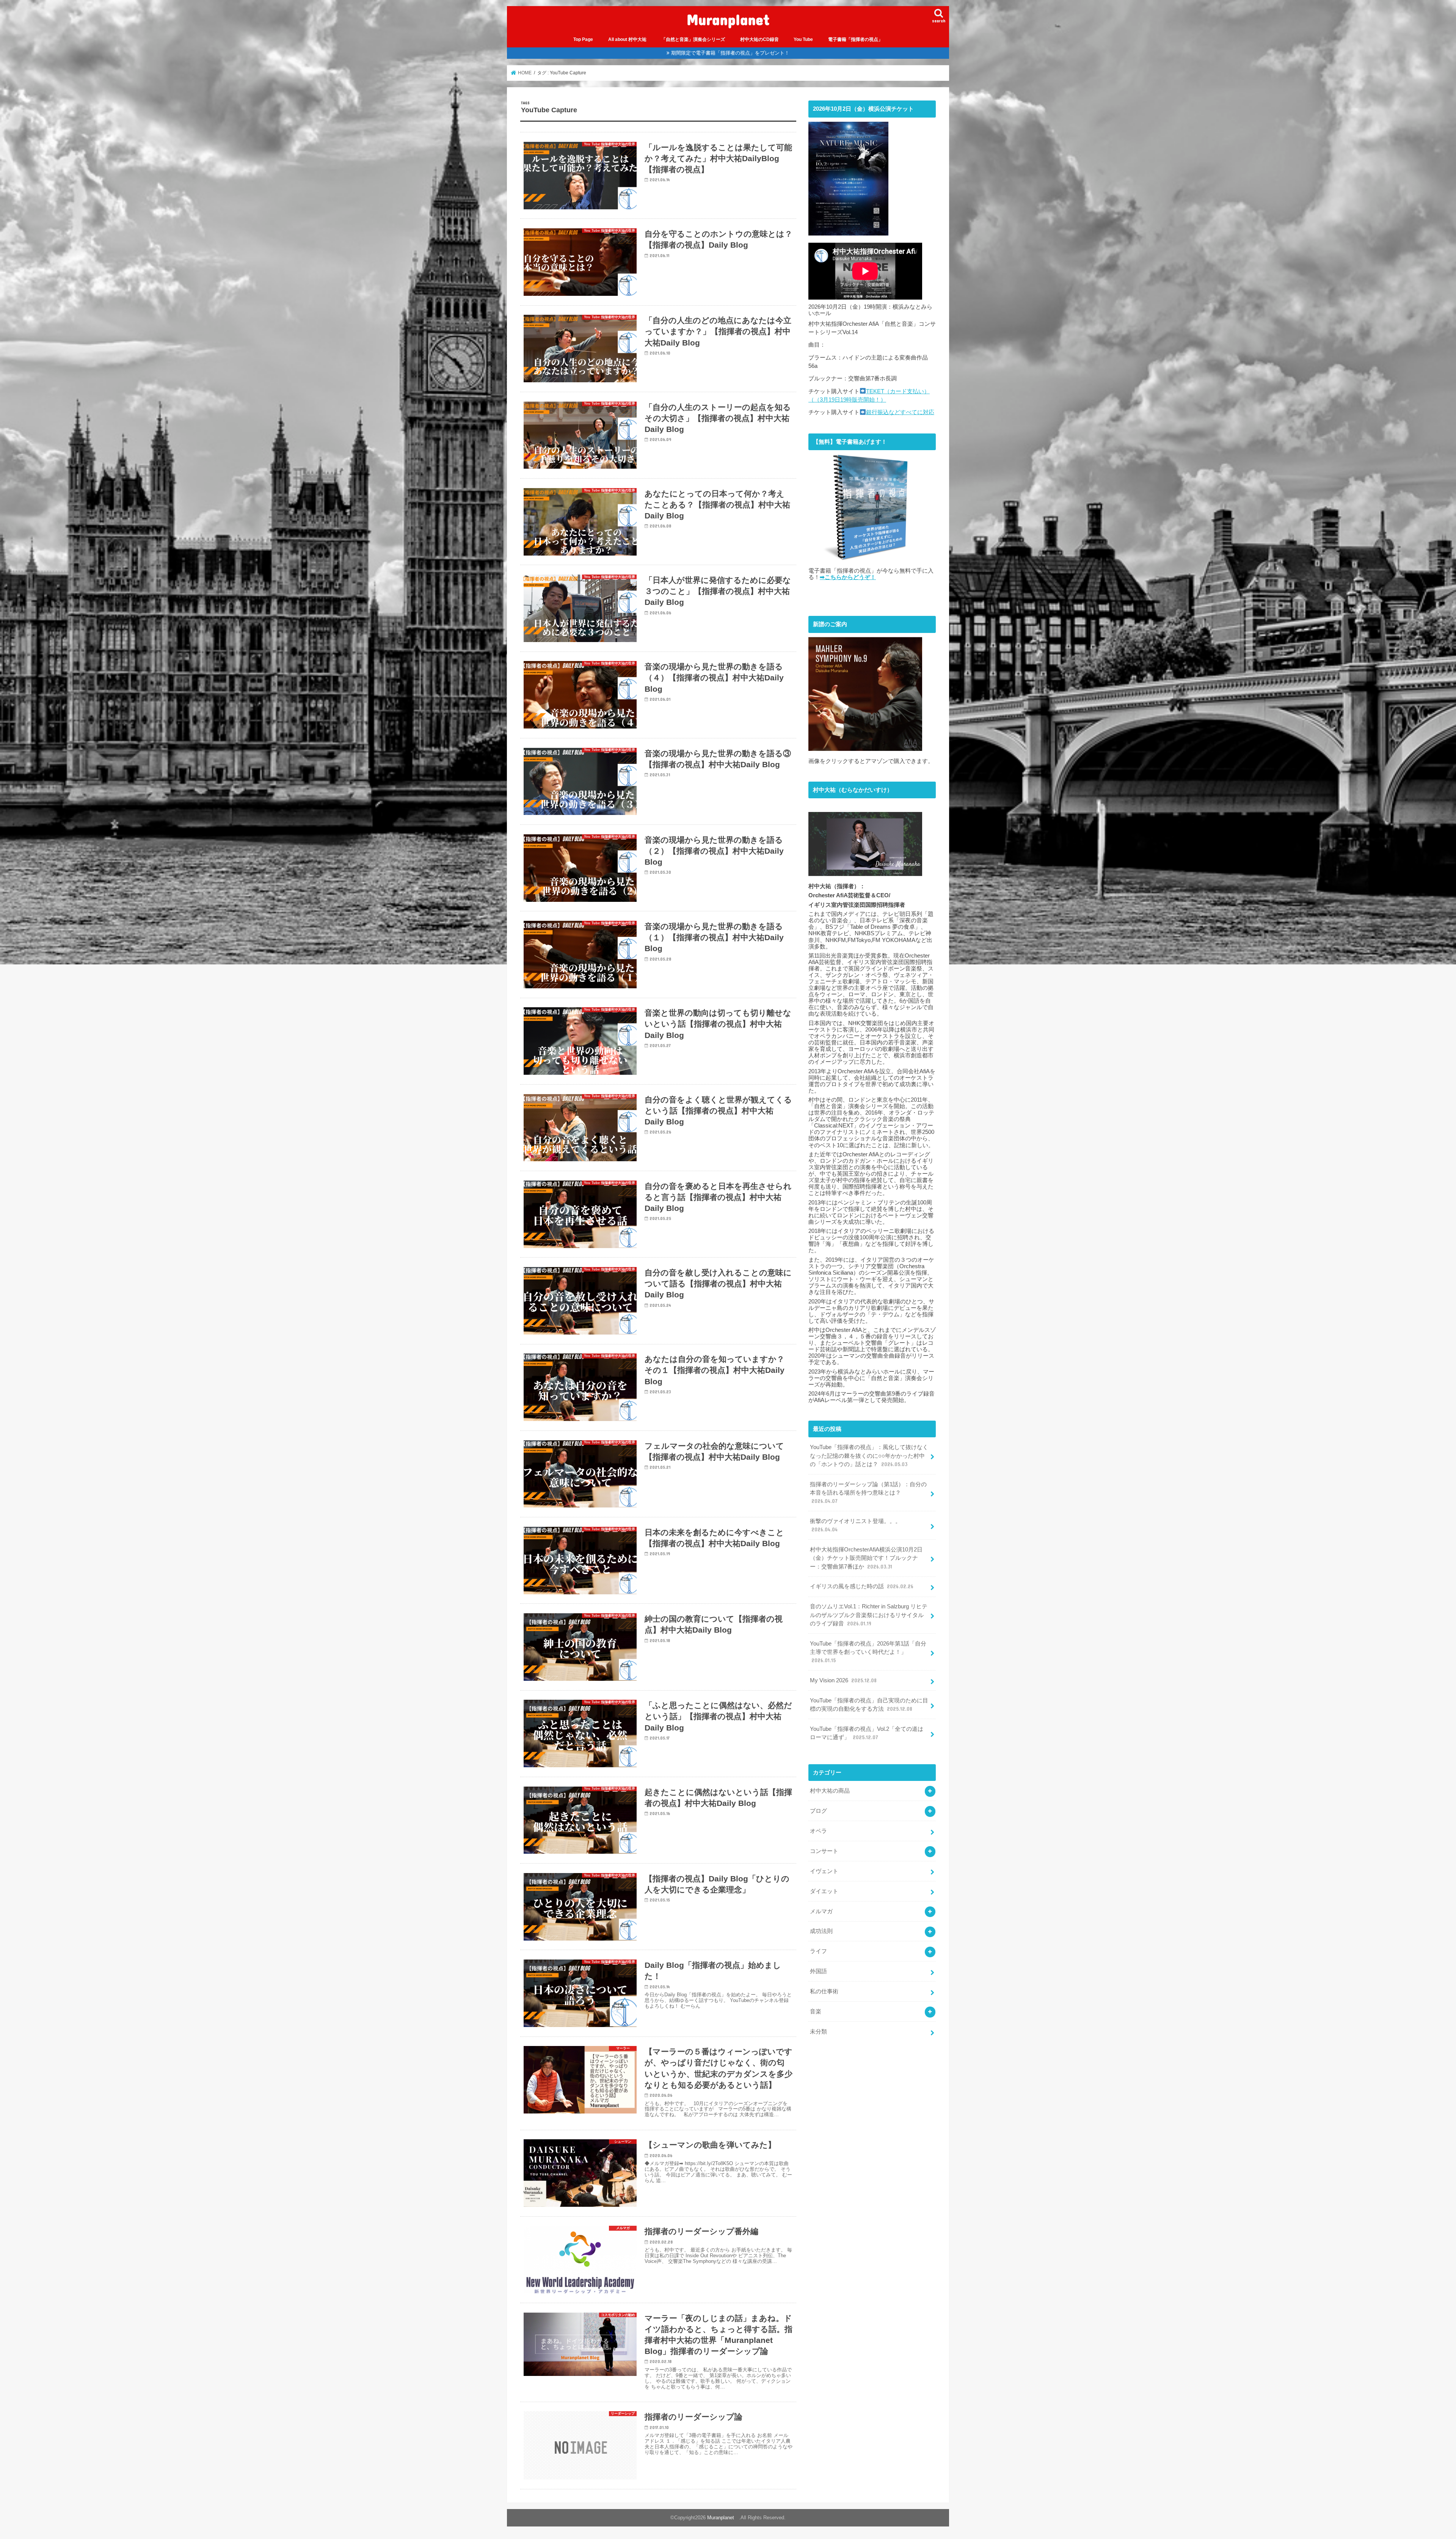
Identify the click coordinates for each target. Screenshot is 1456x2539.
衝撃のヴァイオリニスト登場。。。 (855, 1525)
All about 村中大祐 (627, 39)
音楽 (816, 2011)
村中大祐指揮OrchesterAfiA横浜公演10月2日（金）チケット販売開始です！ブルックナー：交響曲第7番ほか (866, 1558)
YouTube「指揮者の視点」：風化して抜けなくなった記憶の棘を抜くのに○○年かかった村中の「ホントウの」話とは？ (869, 1456)
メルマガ (821, 1911)
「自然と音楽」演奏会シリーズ (693, 39)
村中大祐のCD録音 (759, 39)
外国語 (818, 1971)
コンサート (824, 1851)
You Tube (803, 39)
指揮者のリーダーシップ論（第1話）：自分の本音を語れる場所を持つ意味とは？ (868, 1493)
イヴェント (824, 1871)
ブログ (818, 1811)
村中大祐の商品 (830, 1791)
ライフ (818, 1951)
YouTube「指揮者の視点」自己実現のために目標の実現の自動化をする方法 (869, 1705)
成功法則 (821, 1931)
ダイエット (824, 1891)
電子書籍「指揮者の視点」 (855, 39)
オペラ (818, 1831)
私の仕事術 (824, 1991)
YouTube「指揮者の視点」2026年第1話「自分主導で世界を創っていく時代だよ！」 (868, 1652)
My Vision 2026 (843, 1680)
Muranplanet (732, 19)
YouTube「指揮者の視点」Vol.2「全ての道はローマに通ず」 (867, 1733)
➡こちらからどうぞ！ (848, 577)
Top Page (583, 39)
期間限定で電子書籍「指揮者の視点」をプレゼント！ (730, 53)
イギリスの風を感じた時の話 (862, 1586)
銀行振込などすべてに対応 (900, 412)
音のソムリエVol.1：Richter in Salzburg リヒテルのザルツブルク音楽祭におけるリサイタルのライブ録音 (869, 1615)
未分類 (818, 2032)
